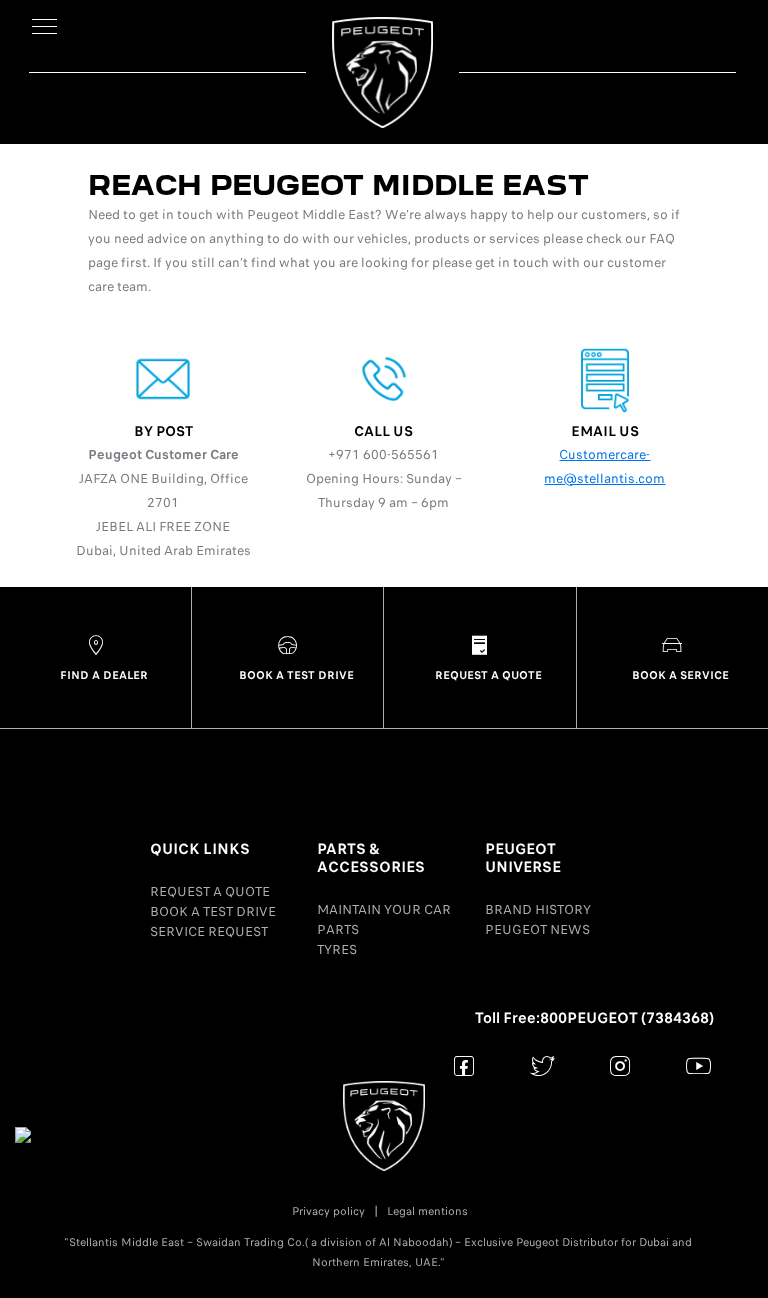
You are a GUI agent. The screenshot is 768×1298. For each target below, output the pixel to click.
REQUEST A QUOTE (210, 891)
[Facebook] (464, 1065)
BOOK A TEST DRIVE (213, 911)
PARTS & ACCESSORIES (371, 858)
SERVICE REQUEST (209, 931)
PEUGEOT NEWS (537, 929)
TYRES (337, 949)
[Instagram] (620, 1065)
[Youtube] (698, 1065)
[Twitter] (542, 1065)
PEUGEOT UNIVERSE (523, 858)
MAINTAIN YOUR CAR (384, 909)
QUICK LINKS (200, 849)
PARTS (338, 929)
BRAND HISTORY (538, 909)
